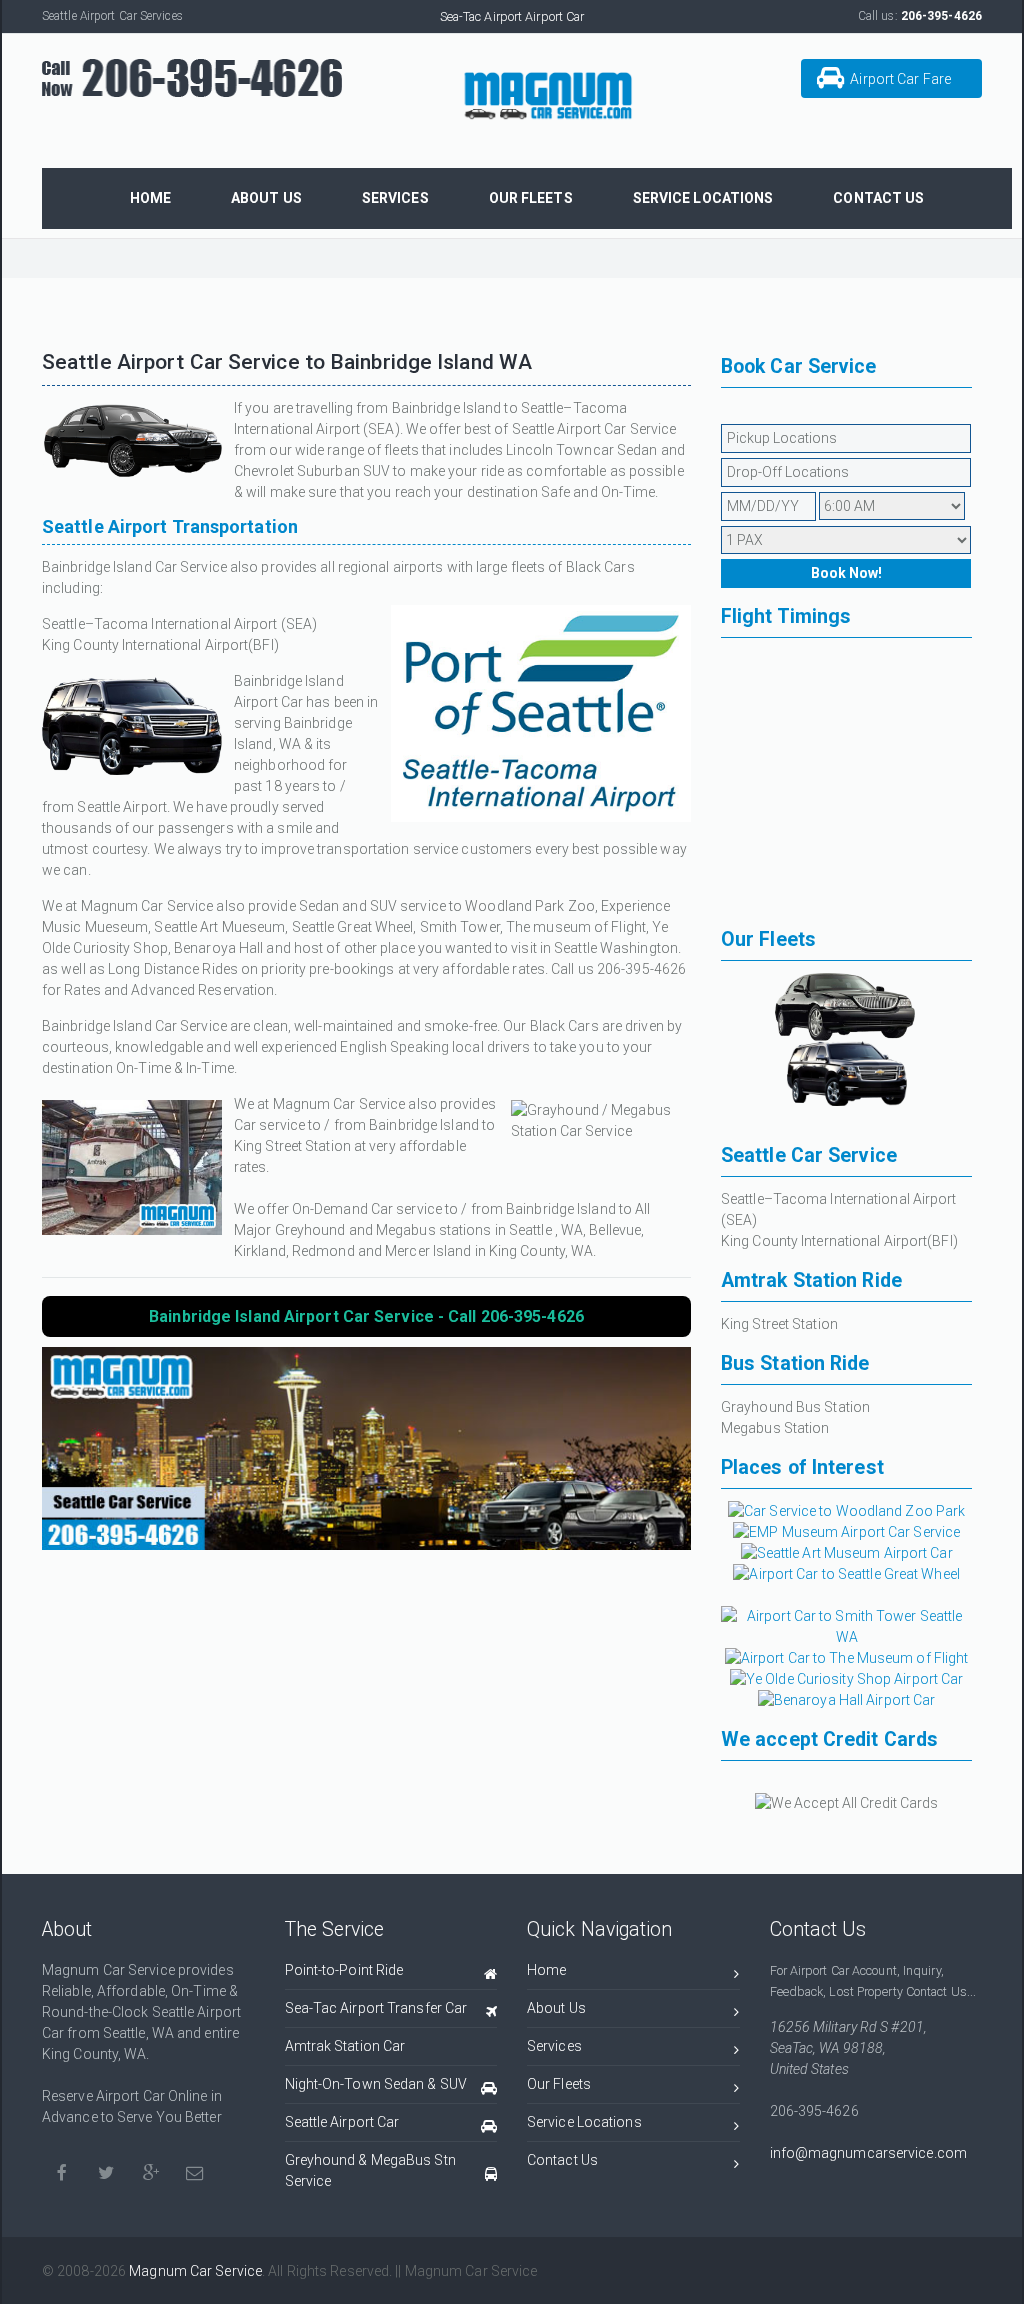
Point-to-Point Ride (344, 1970)
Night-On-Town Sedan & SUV (376, 2084)
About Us (556, 2008)
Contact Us (562, 2160)
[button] (891, 78)
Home (546, 1970)
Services (554, 2046)
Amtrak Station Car (345, 2046)
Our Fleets (559, 2084)
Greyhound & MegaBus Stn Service (370, 2170)
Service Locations (584, 2122)
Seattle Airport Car (342, 2122)
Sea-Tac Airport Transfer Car (376, 2008)
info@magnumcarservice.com (869, 2153)
